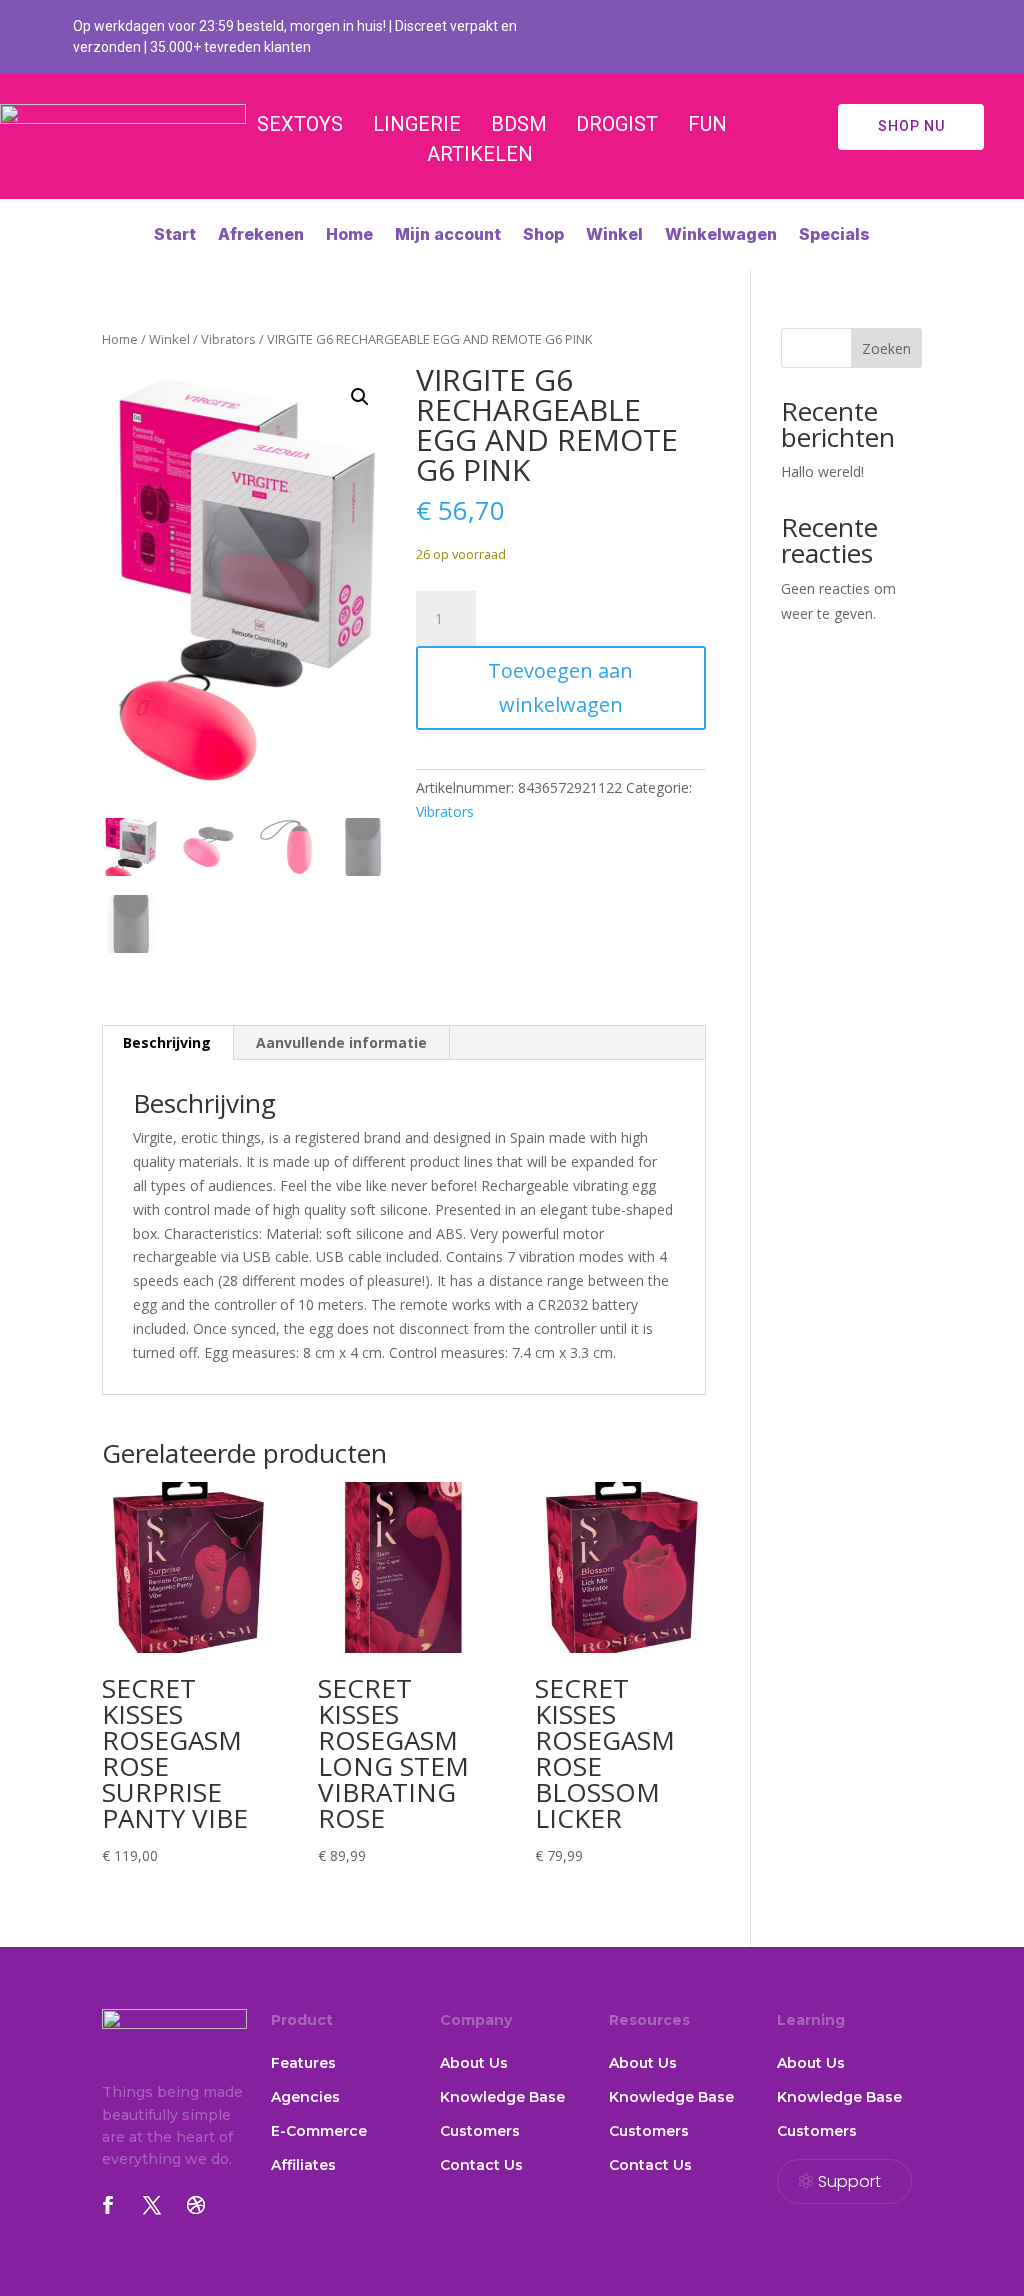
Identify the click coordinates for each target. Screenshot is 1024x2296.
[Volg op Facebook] (108, 2205)
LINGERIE (417, 124)
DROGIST (617, 124)
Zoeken (886, 348)
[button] (360, 397)
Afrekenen (261, 235)
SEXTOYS (300, 124)
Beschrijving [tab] (167, 1042)
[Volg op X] (152, 2205)
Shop (543, 235)
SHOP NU (911, 126)
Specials (834, 235)
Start (175, 235)
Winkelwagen (721, 235)
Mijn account (448, 235)
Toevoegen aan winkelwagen (560, 687)
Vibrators (228, 339)
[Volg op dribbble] (196, 2205)
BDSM (519, 124)
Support (849, 2181)
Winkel (614, 235)
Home (349, 235)
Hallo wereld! (822, 471)
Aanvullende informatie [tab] (341, 1042)
